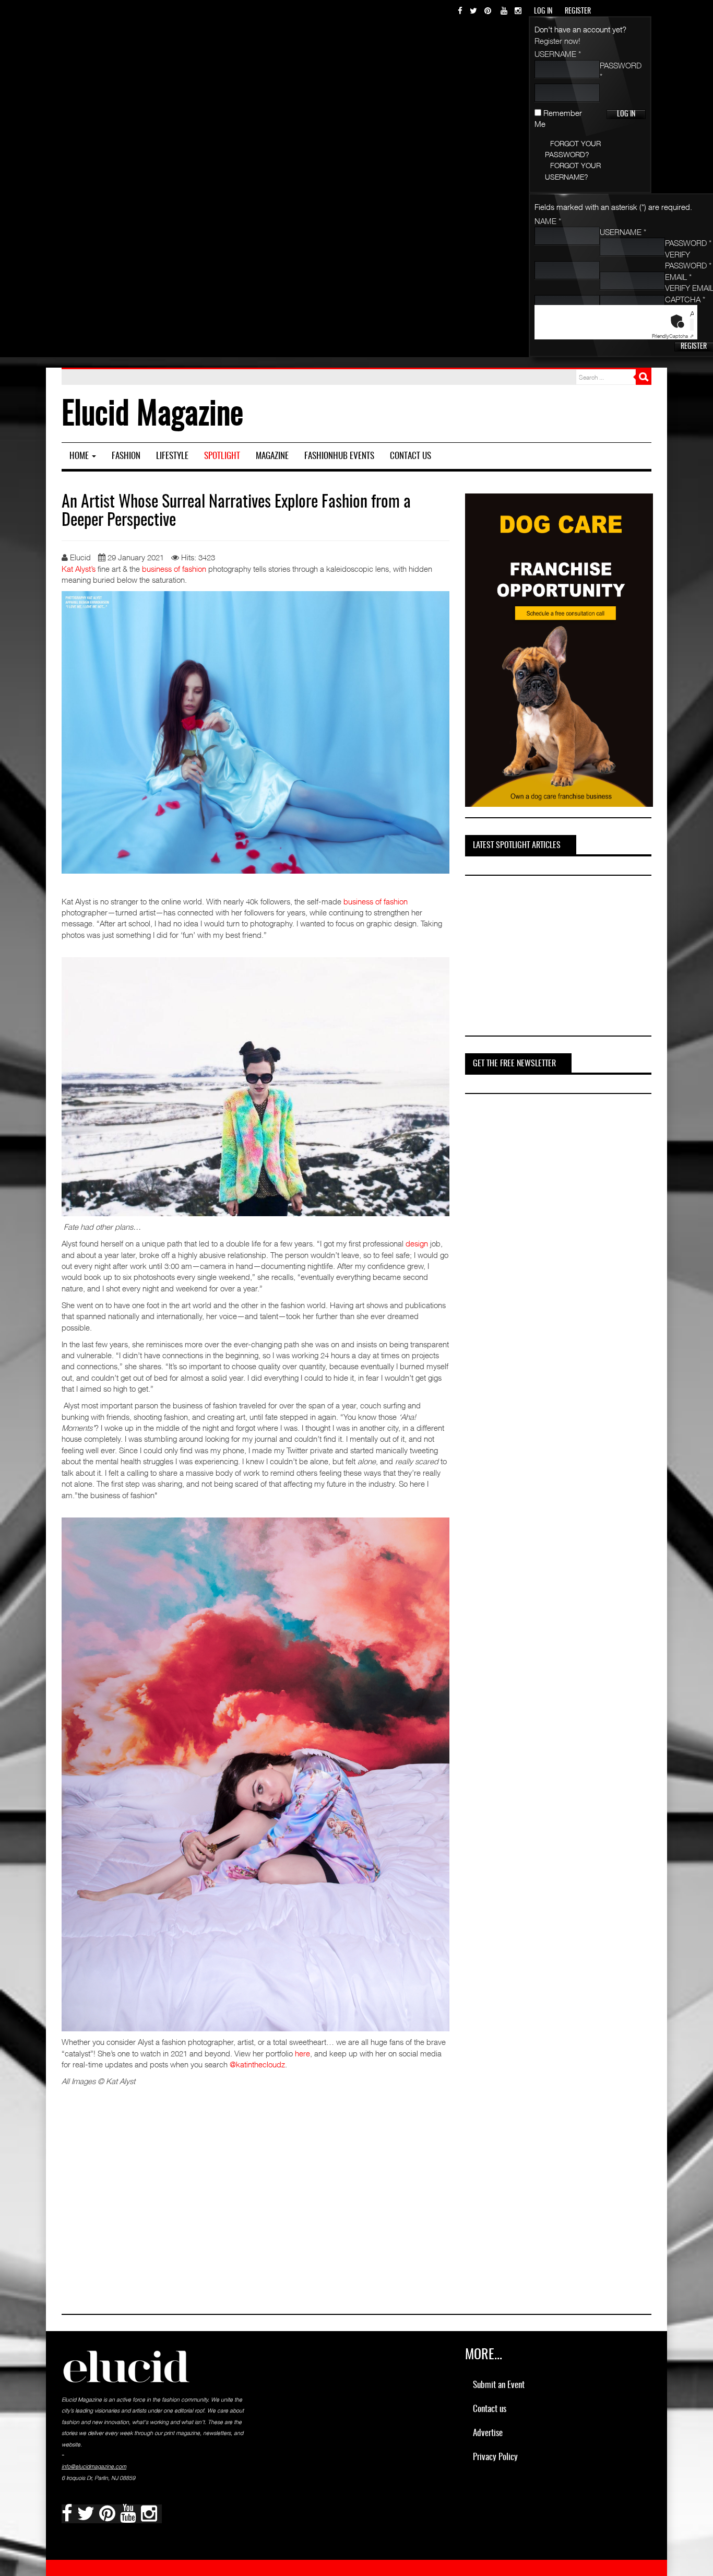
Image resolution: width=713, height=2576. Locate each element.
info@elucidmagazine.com (94, 2466)
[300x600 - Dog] (559, 649)
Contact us (411, 456)
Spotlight (222, 456)
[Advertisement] (543, 957)
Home (80, 456)
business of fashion (174, 569)
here (302, 2053)
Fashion (126, 456)
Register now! (557, 41)
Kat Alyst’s (79, 569)
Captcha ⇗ (673, 336)
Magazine (272, 456)
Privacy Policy (495, 2457)
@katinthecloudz (257, 2064)
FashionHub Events (339, 456)
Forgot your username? (573, 171)
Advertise (488, 2433)
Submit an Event (499, 2385)
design (418, 1243)
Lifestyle (172, 456)
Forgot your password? (573, 149)
